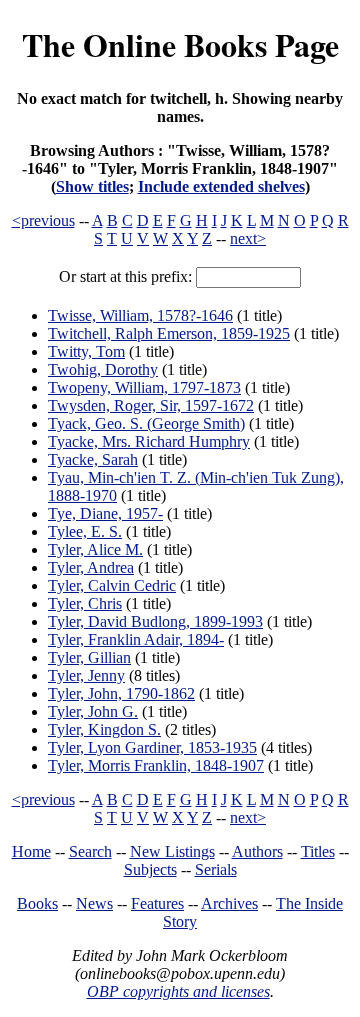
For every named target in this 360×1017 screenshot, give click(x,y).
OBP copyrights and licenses (178, 991)
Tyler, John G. (93, 711)
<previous (43, 220)
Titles (318, 851)
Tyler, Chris (85, 603)
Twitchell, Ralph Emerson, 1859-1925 (169, 333)
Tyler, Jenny (86, 675)
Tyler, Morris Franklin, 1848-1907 (156, 765)
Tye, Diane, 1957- (105, 513)
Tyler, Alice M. (95, 549)
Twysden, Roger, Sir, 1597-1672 (151, 405)
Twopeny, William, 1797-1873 (144, 387)
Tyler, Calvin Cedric (112, 585)
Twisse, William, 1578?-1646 (140, 315)
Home (31, 851)
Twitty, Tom (86, 351)
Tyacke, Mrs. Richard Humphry (149, 441)
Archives (229, 903)
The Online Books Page (180, 44)
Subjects (150, 869)
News (94, 903)
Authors (257, 851)
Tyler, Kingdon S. (104, 729)
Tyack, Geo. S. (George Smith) (146, 423)
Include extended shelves (221, 186)
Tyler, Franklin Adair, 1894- (136, 639)
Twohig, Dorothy (103, 369)
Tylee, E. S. (85, 531)
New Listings (172, 851)
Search (90, 851)
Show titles (92, 186)
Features (157, 903)
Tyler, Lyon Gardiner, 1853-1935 (152, 747)
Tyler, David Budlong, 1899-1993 (155, 621)
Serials (216, 869)
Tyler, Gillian (89, 657)
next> (248, 238)
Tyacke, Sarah (93, 459)
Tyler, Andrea (91, 567)
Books (37, 903)
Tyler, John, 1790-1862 (121, 693)
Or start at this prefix (123, 276)
